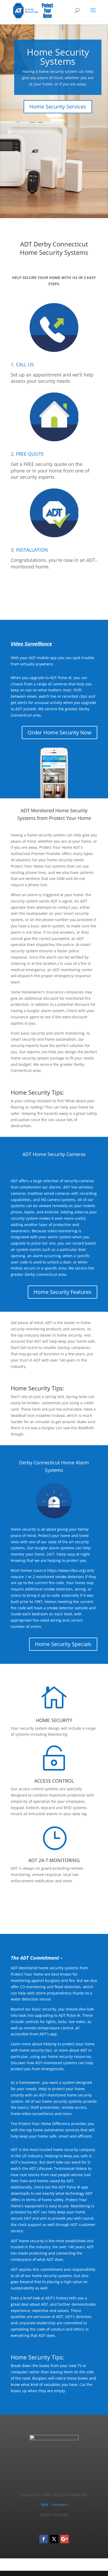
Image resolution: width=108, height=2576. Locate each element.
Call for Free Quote (54, 592)
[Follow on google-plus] (64, 2539)
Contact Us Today (54, 1906)
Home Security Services (58, 107)
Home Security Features (63, 1292)
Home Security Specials (63, 1644)
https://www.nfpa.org (66, 1570)
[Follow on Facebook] (44, 2539)
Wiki (45, 2505)
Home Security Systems (58, 57)
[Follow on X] (54, 2539)
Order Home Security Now (60, 732)
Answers (60, 2505)
